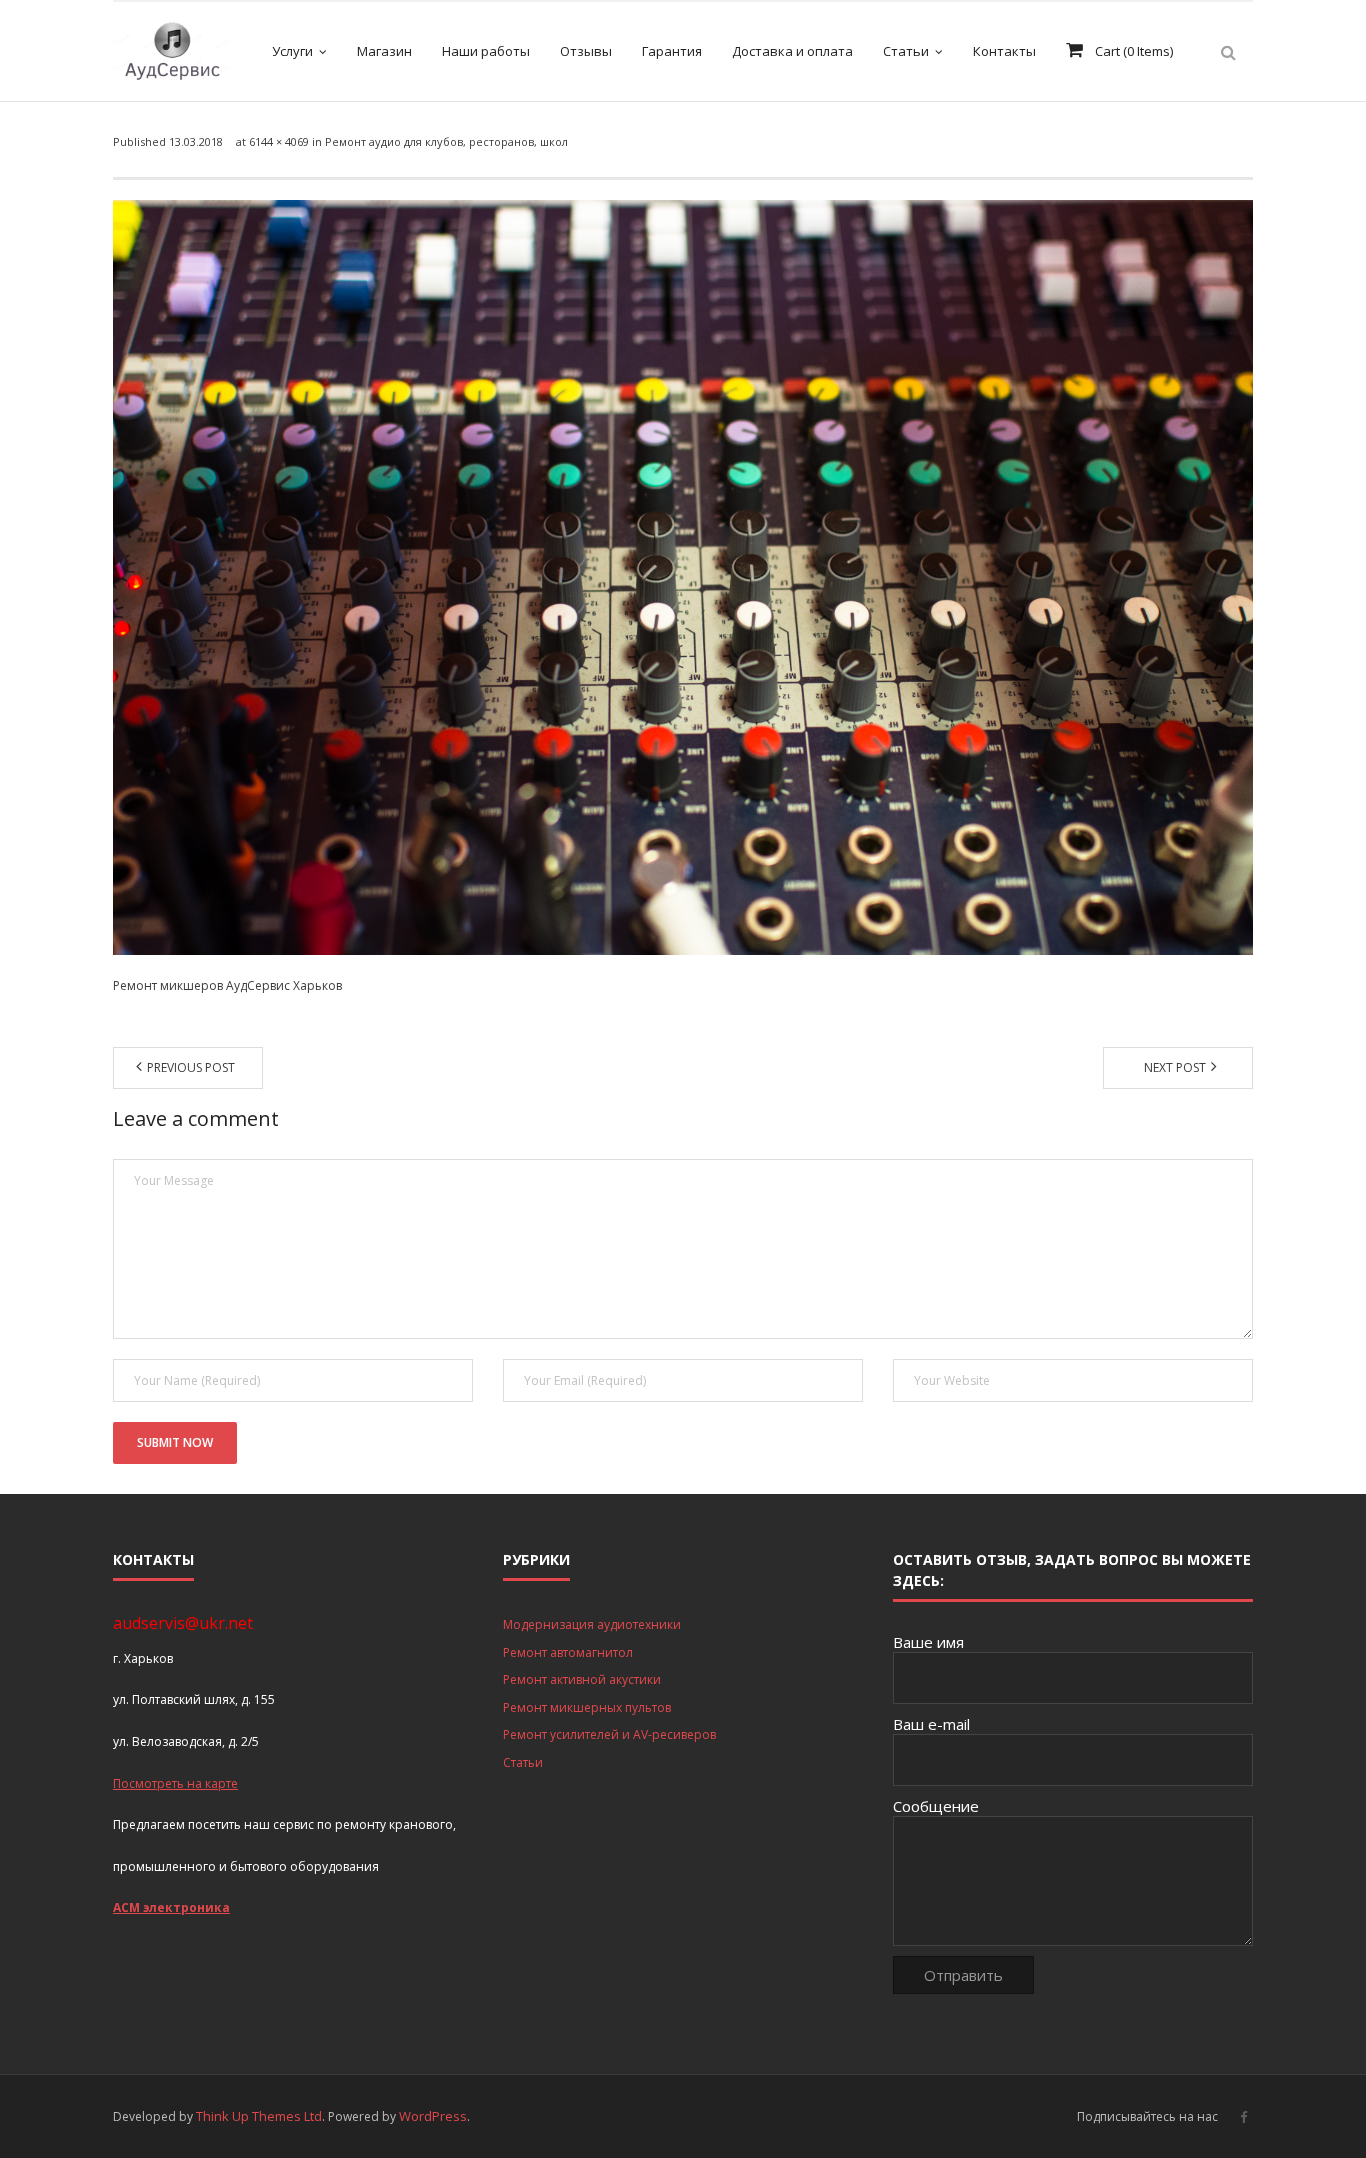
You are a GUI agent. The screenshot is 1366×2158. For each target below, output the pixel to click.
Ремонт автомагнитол (568, 1652)
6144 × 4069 (279, 141)
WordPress (433, 2116)
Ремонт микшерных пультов (587, 1707)
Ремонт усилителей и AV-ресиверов (609, 1734)
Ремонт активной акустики (582, 1679)
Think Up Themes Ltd (259, 2116)
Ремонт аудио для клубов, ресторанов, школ (446, 141)
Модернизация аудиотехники (592, 1624)
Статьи (523, 1762)
